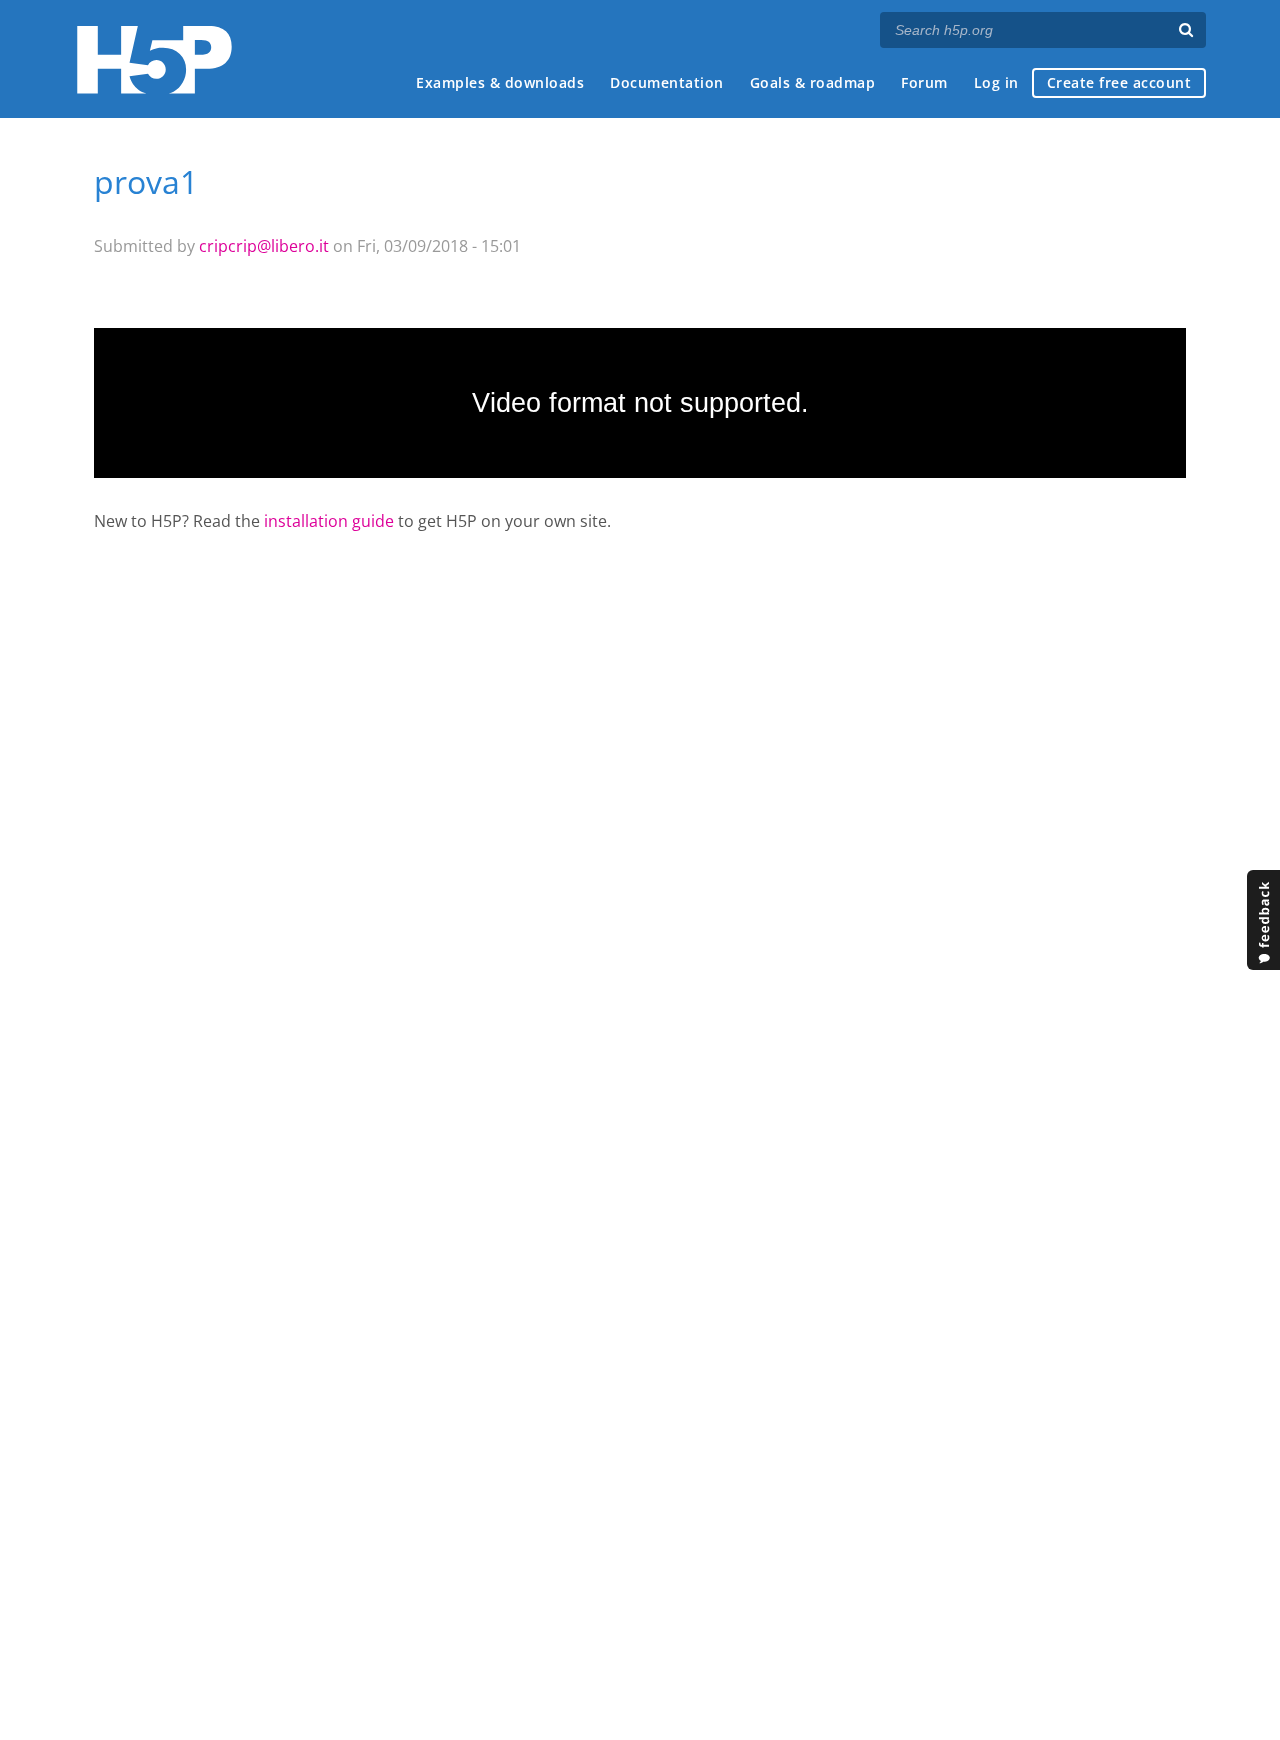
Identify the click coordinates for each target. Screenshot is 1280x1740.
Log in (996, 82)
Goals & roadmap (813, 82)
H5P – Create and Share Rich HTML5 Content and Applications (154, 59)
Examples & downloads (500, 82)
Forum (924, 82)
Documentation (667, 82)
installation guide (329, 521)
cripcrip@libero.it (264, 246)
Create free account (1119, 82)
